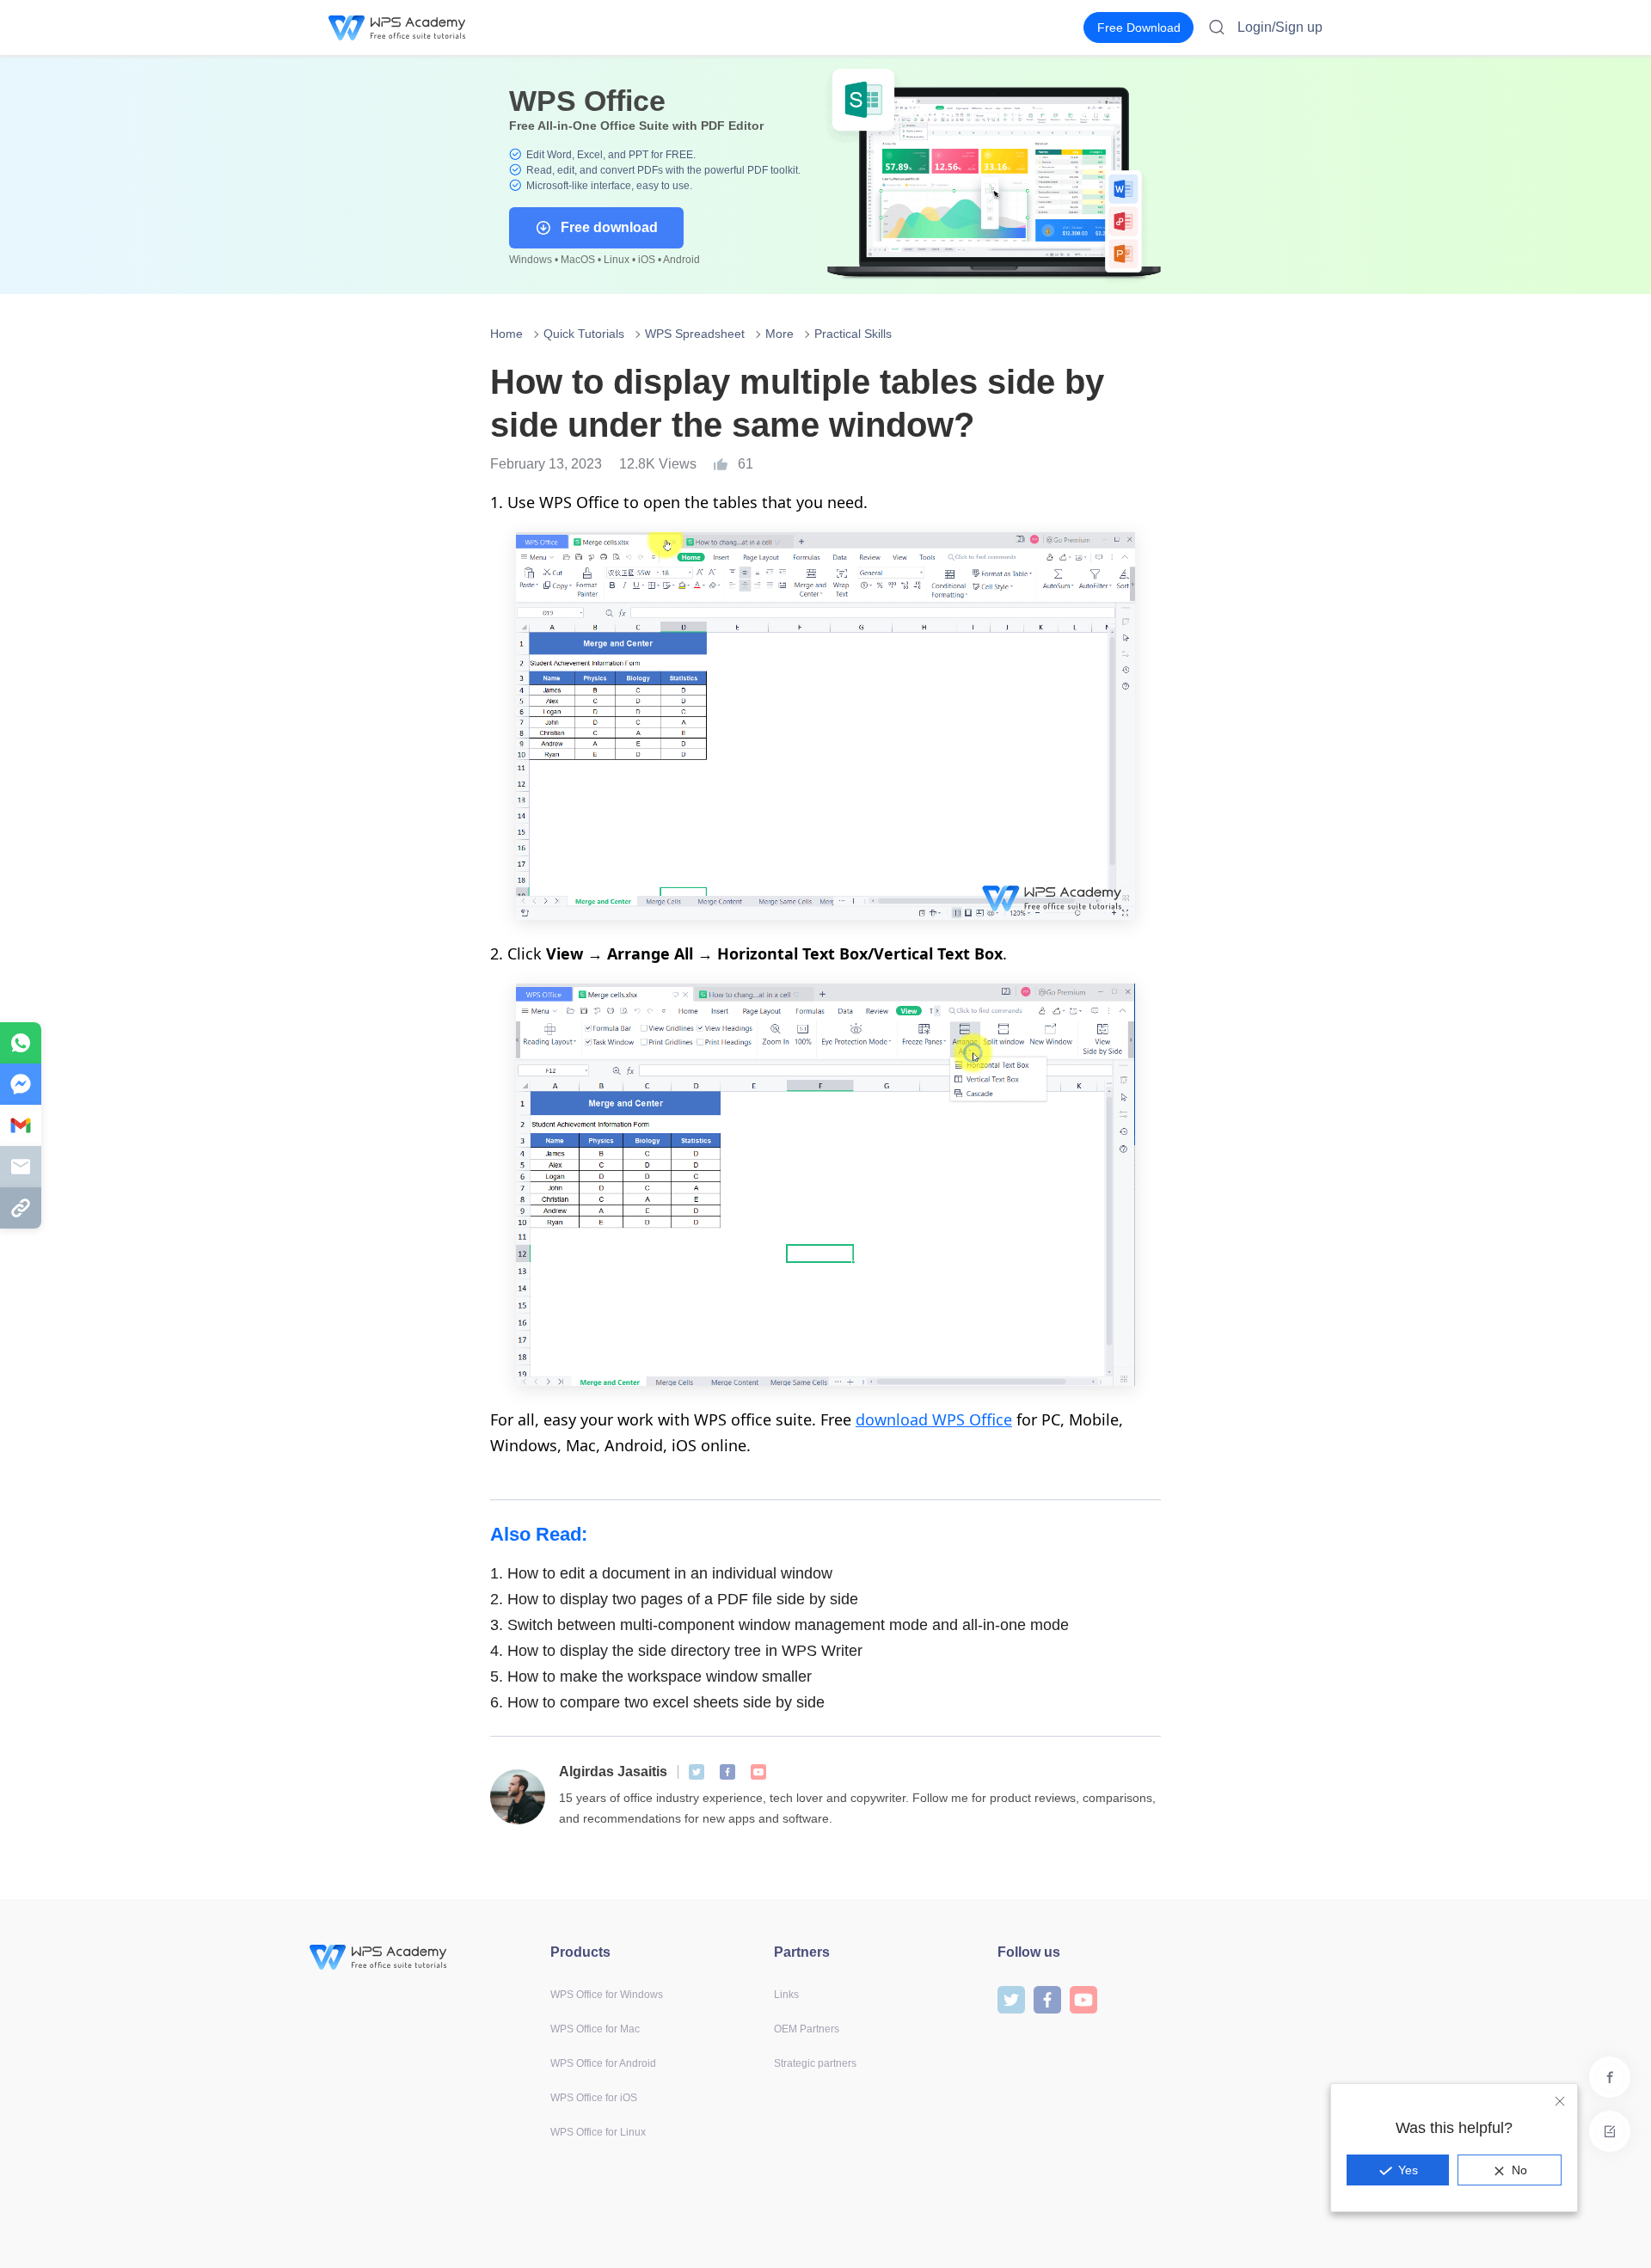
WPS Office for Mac (595, 2029)
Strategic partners (815, 2063)
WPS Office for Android (603, 2063)
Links (786, 1995)
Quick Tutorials (584, 334)
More (779, 334)
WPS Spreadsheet (695, 334)
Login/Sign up (1280, 27)
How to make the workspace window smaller (651, 1676)
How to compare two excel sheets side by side (657, 1702)
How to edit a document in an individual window (661, 1573)
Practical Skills (853, 334)
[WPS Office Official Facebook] (727, 1772)
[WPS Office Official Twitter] (697, 1772)
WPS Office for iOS (594, 2098)
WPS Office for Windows (607, 1995)
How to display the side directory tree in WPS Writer (676, 1651)
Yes (1408, 2170)
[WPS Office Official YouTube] (758, 1772)
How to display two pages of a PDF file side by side (674, 1599)
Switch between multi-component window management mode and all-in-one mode (779, 1625)
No (1519, 2170)
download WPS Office (934, 1419)
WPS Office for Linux (598, 2132)
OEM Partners (807, 2029)
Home (506, 334)
